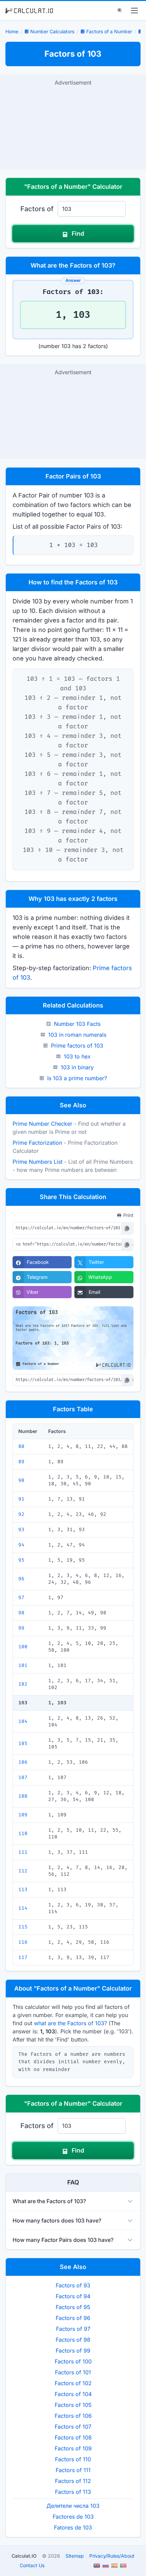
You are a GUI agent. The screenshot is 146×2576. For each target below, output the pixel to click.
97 (21, 1598)
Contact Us (32, 2565)
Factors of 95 (73, 2307)
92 (21, 1514)
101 (23, 1665)
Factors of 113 (73, 2492)
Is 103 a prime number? (77, 1078)
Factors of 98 (73, 2340)
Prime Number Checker (42, 1124)
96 (21, 1579)
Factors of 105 (73, 2405)
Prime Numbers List (38, 1162)
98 (21, 1613)
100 (23, 1647)
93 (21, 1530)
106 (23, 1762)
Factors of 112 (73, 2481)
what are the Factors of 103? (70, 2023)
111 (23, 1852)
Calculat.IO (24, 2556)
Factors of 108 (73, 2437)
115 (23, 1927)
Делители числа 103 (73, 2506)
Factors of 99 (73, 2351)
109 (23, 1815)
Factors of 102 (73, 2383)
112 (23, 1871)
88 (21, 1446)
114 (23, 1908)
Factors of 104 (73, 2394)
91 (21, 1499)
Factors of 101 (73, 2372)
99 (21, 1628)
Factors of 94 (73, 2296)
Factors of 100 (73, 2361)
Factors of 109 (73, 2448)
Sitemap (75, 2556)
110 (23, 1834)
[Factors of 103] (139, 32)
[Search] (120, 11)
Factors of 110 (73, 2459)
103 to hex (77, 1056)
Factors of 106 (73, 2416)
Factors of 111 (73, 2470)
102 (23, 1684)
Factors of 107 (73, 2427)
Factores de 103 (73, 2517)
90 (21, 1480)
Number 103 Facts (77, 1024)
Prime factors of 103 (77, 1046)
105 (23, 1744)
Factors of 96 (73, 2318)
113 (23, 1890)
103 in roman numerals (77, 1035)
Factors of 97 (73, 2329)
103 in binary (77, 1067)
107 (23, 1777)
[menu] (134, 11)
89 (21, 1462)
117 (23, 1957)
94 (21, 1545)
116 (23, 1942)
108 (23, 1796)
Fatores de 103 (73, 2527)
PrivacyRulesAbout (112, 2556)
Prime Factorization (37, 1143)
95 (21, 1560)
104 (23, 1721)
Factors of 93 (73, 2285)
